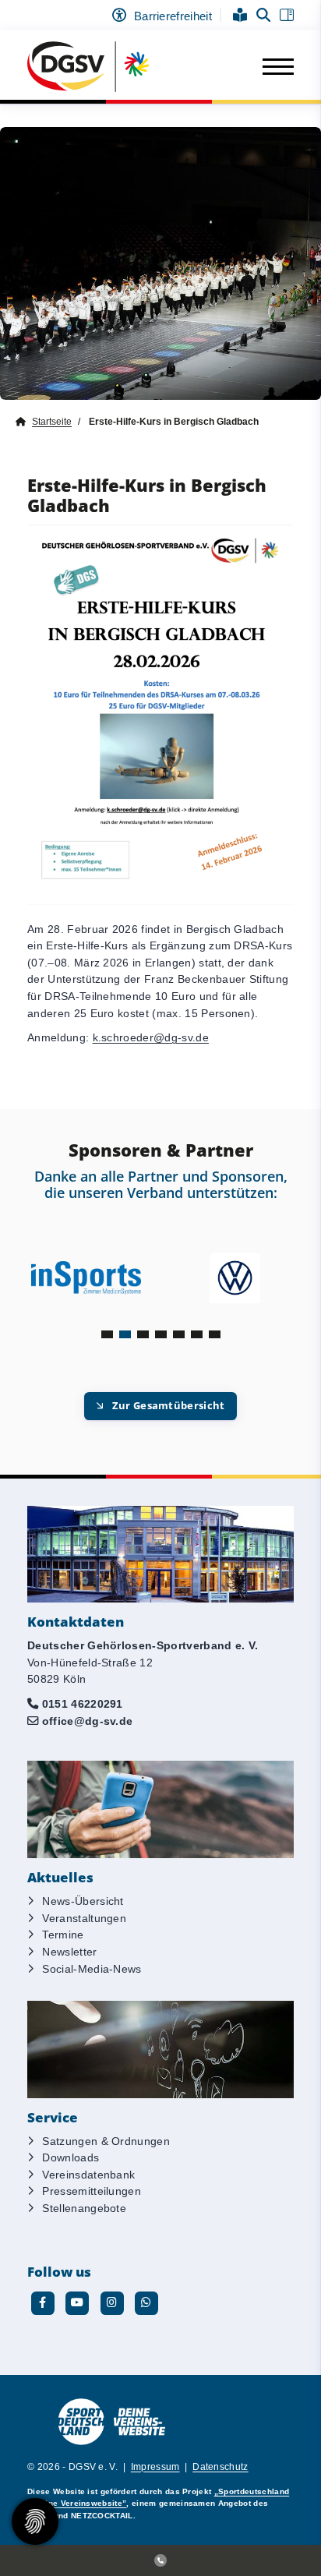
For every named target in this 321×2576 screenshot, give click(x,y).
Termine (63, 1935)
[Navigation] (272, 67)
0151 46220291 (83, 1704)
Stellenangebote (84, 2208)
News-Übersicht (83, 1901)
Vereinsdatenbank (88, 2175)
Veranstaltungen (84, 1918)
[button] (107, 1334)
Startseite (52, 422)
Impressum (155, 2467)
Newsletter (69, 1952)
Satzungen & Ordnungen (106, 2141)
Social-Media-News (92, 1969)
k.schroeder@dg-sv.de (151, 1037)
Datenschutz (220, 2467)
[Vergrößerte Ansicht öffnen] (160, 715)
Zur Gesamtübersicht (169, 1405)
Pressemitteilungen (92, 2191)
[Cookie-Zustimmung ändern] (35, 2521)
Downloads (71, 2157)
